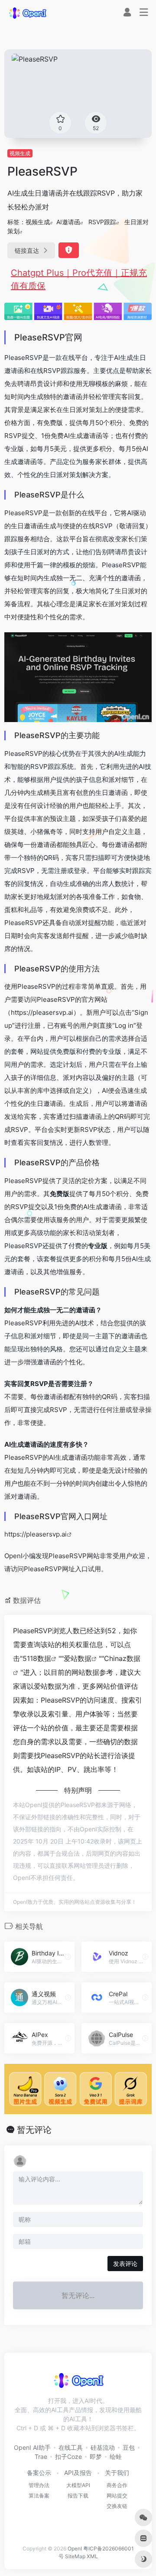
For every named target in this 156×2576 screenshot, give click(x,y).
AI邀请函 (68, 222)
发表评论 (125, 2264)
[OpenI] (27, 13)
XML (92, 2556)
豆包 (129, 2447)
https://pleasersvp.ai (36, 1534)
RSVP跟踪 (102, 222)
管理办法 (39, 2485)
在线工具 (71, 2447)
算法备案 (39, 2496)
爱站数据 (78, 1658)
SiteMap (75, 2556)
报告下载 (78, 2496)
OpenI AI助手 (32, 2447)
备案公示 (39, 2473)
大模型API (78, 2485)
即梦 (96, 2457)
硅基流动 (103, 2447)
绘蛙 (116, 2457)
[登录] (127, 13)
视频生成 (20, 153)
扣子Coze (68, 2457)
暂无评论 (34, 2130)
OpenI (75, 2548)
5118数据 (37, 1658)
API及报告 (78, 2473)
